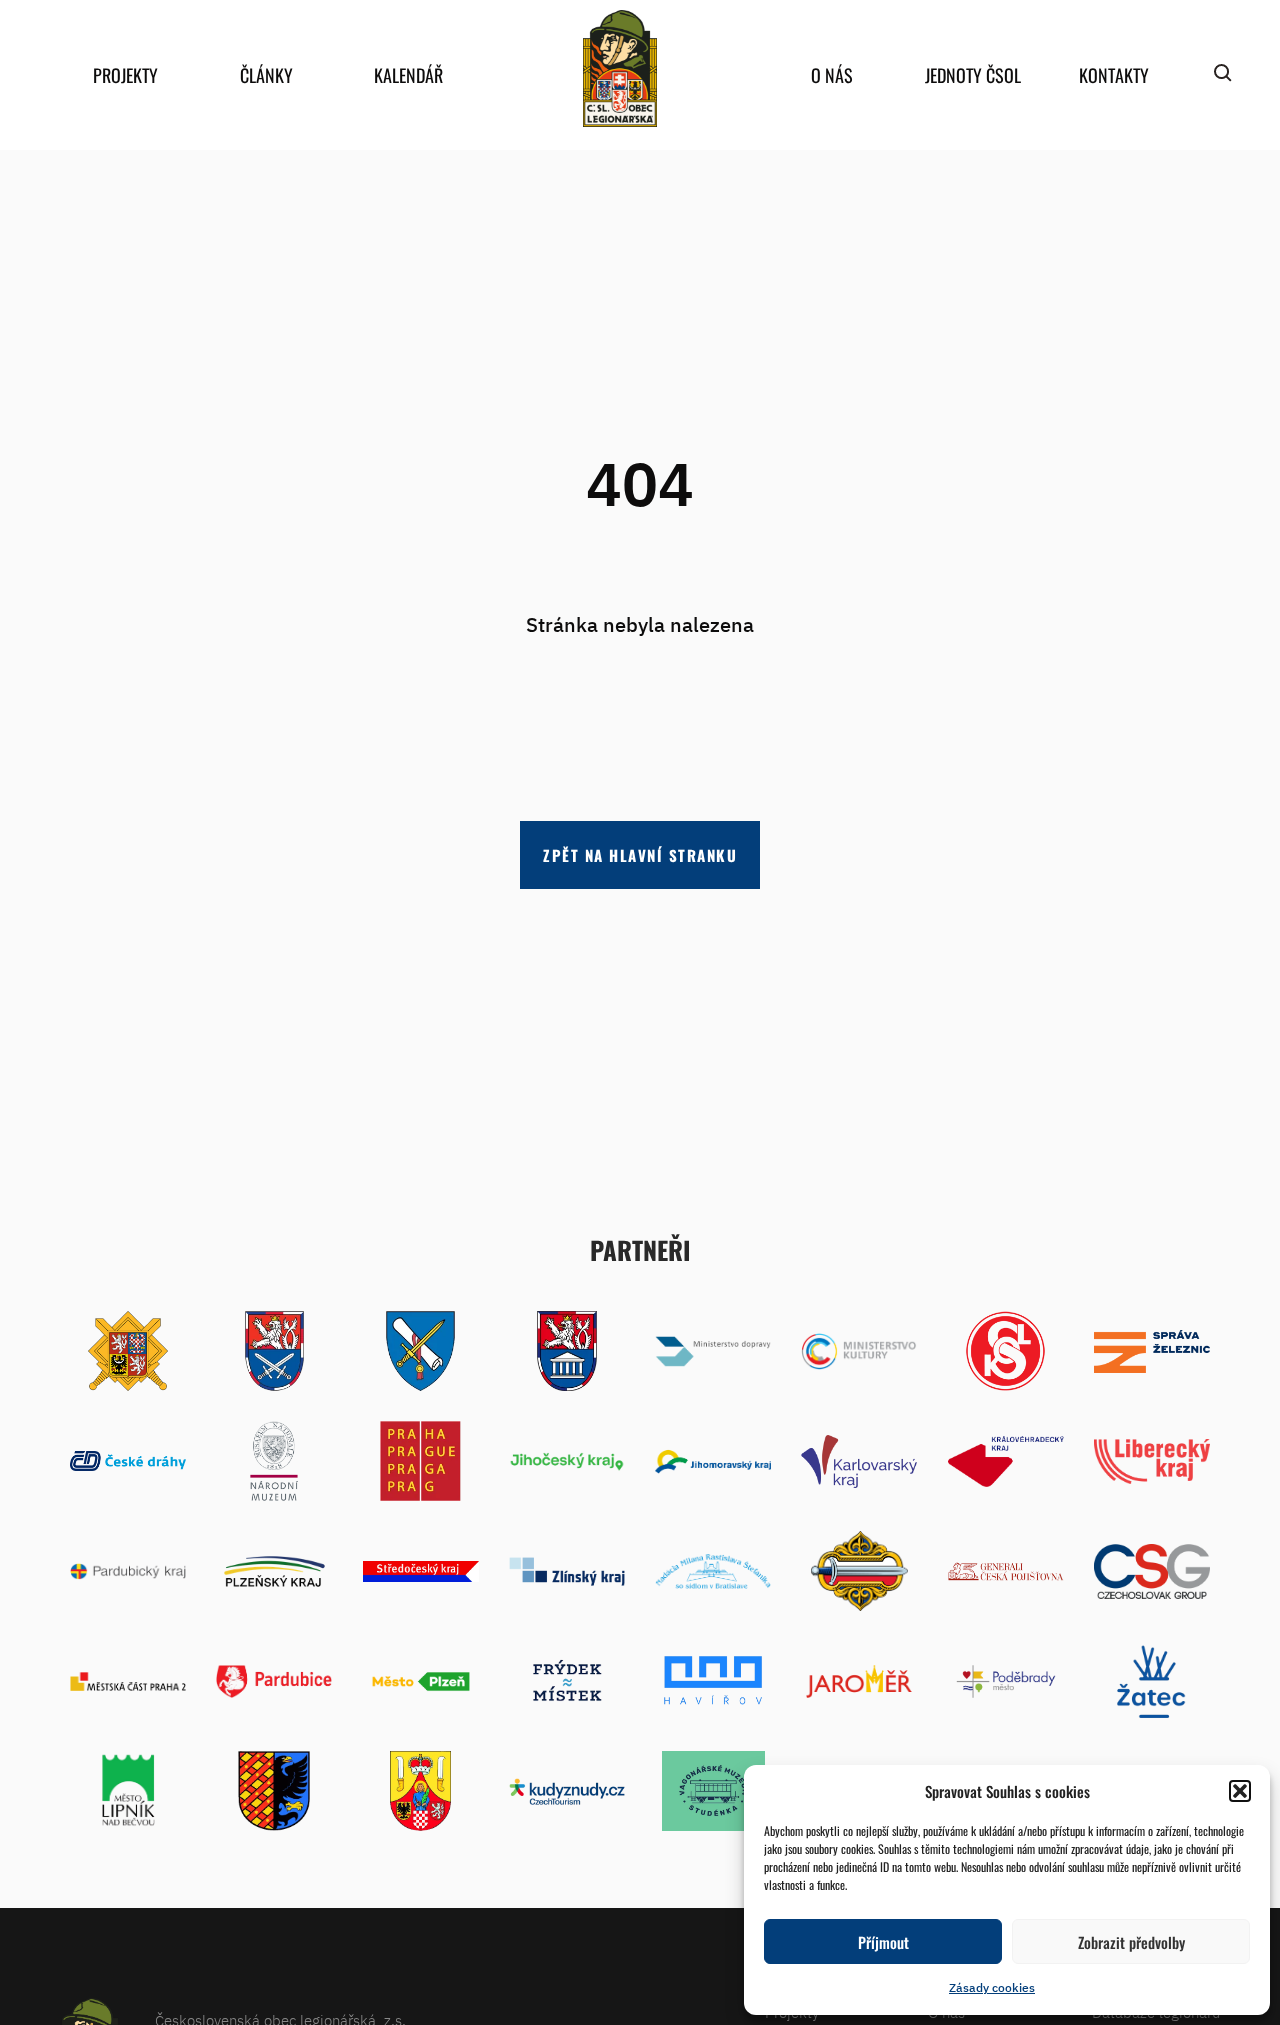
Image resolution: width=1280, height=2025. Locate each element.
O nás (832, 75)
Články (266, 75)
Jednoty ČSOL (973, 75)
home (620, 68)
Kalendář (408, 75)
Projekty (125, 75)
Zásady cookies (992, 1987)
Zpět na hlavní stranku (640, 855)
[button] (1240, 1791)
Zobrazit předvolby (1131, 1942)
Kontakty (1114, 75)
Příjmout (883, 1942)
